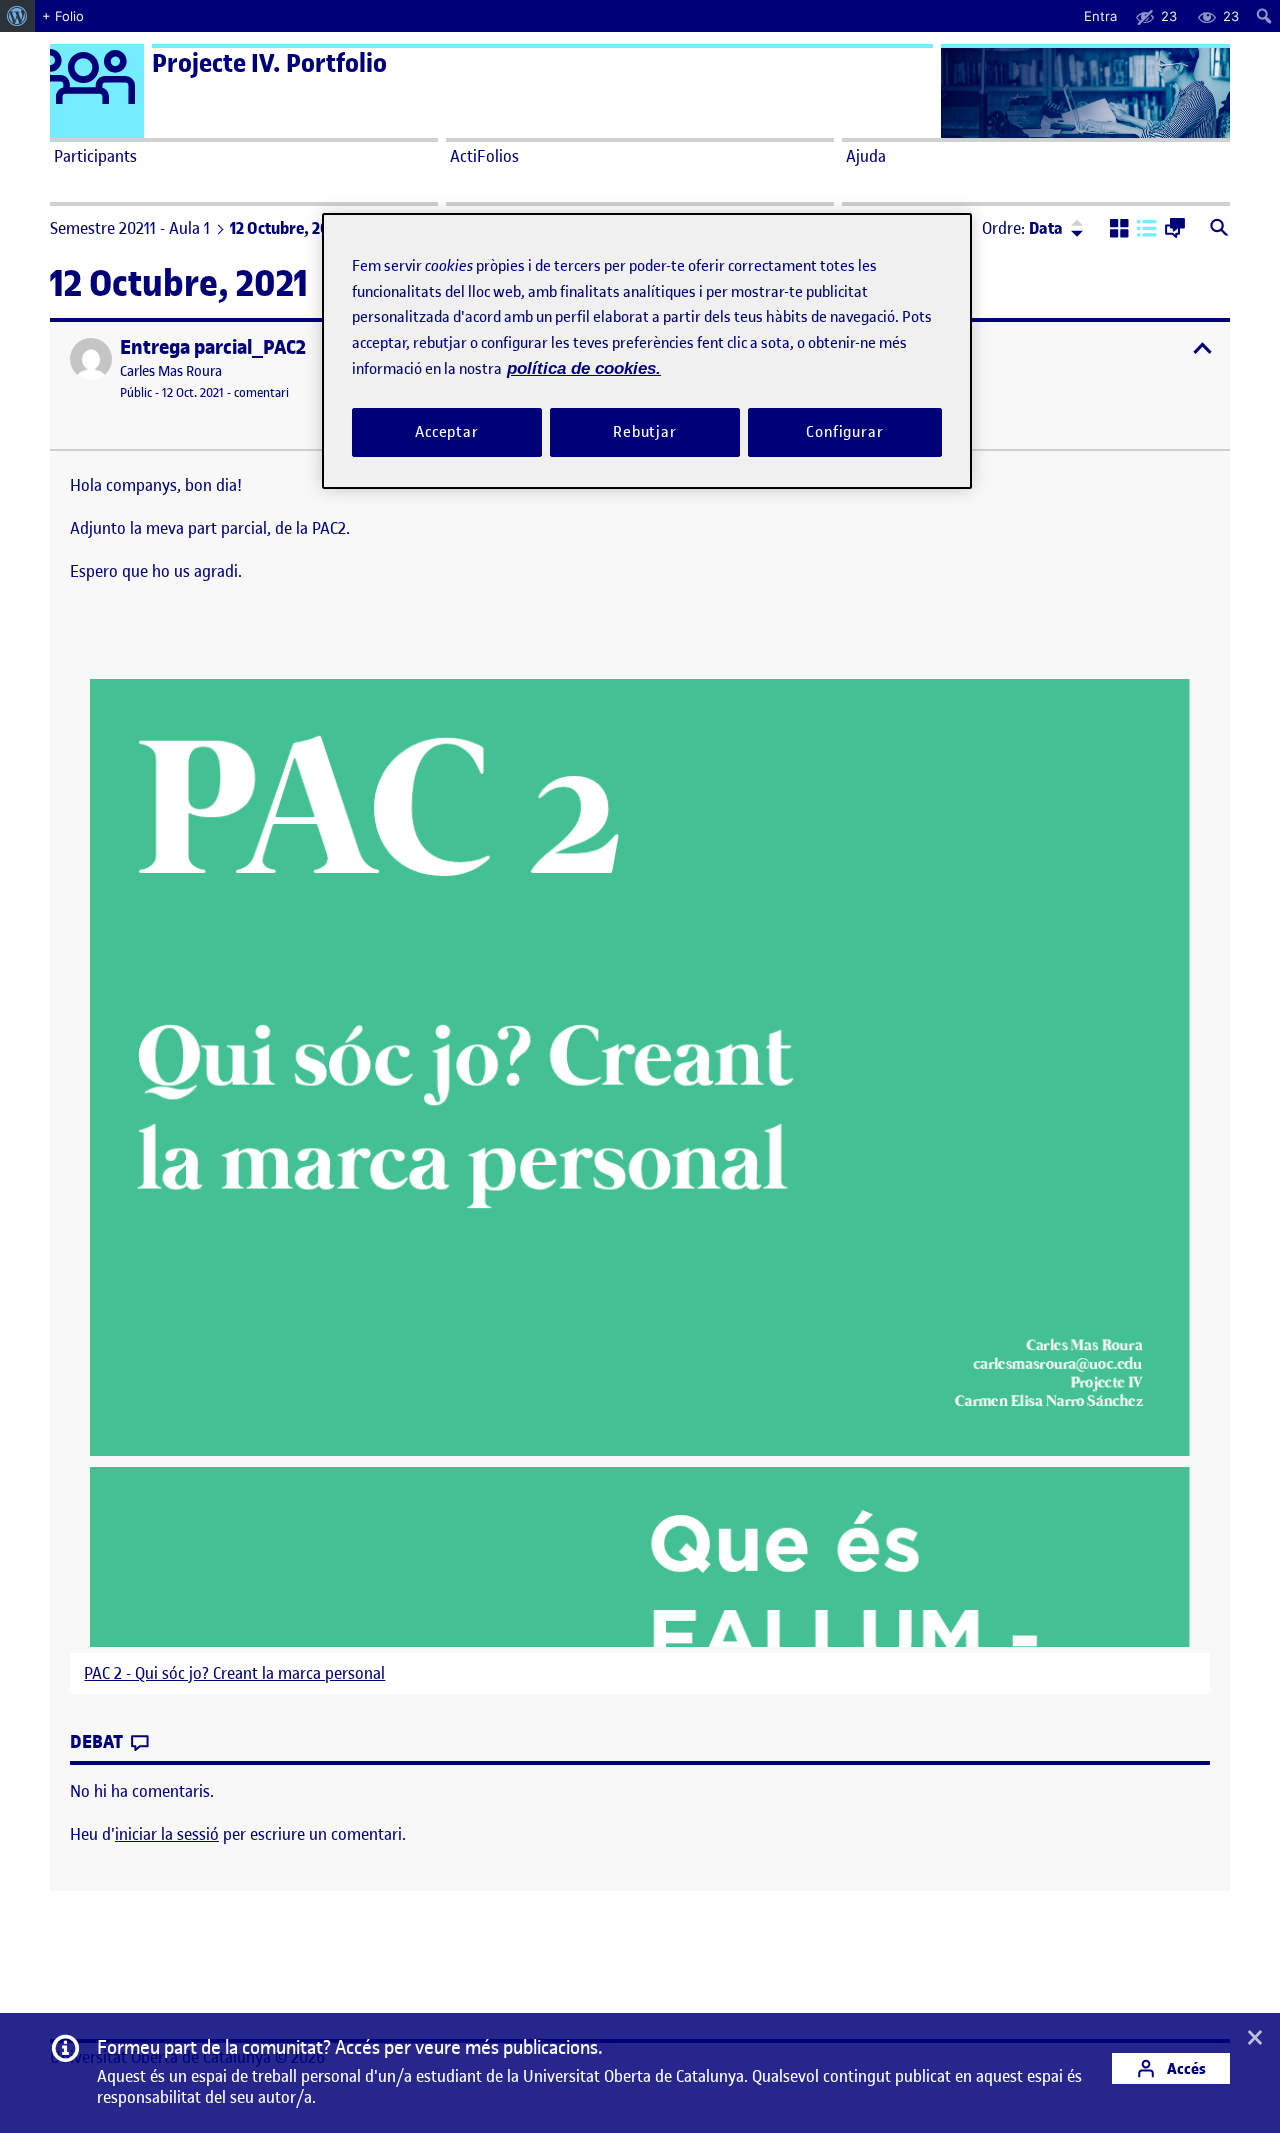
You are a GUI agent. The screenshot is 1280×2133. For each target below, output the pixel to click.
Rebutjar (645, 432)
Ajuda (866, 156)
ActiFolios (484, 156)
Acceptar (447, 432)
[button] (1119, 230)
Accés (1185, 2068)
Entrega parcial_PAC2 (213, 347)
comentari (261, 392)
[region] (647, 350)
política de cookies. (584, 368)
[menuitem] (17, 16)
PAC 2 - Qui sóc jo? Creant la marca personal (234, 1673)
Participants (95, 156)
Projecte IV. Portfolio (269, 63)
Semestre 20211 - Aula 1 (130, 228)
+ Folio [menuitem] (63, 16)
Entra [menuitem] (1100, 16)
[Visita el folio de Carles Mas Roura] (91, 359)
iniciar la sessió (167, 1834)
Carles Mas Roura (171, 371)
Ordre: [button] (1022, 228)
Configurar (845, 432)
